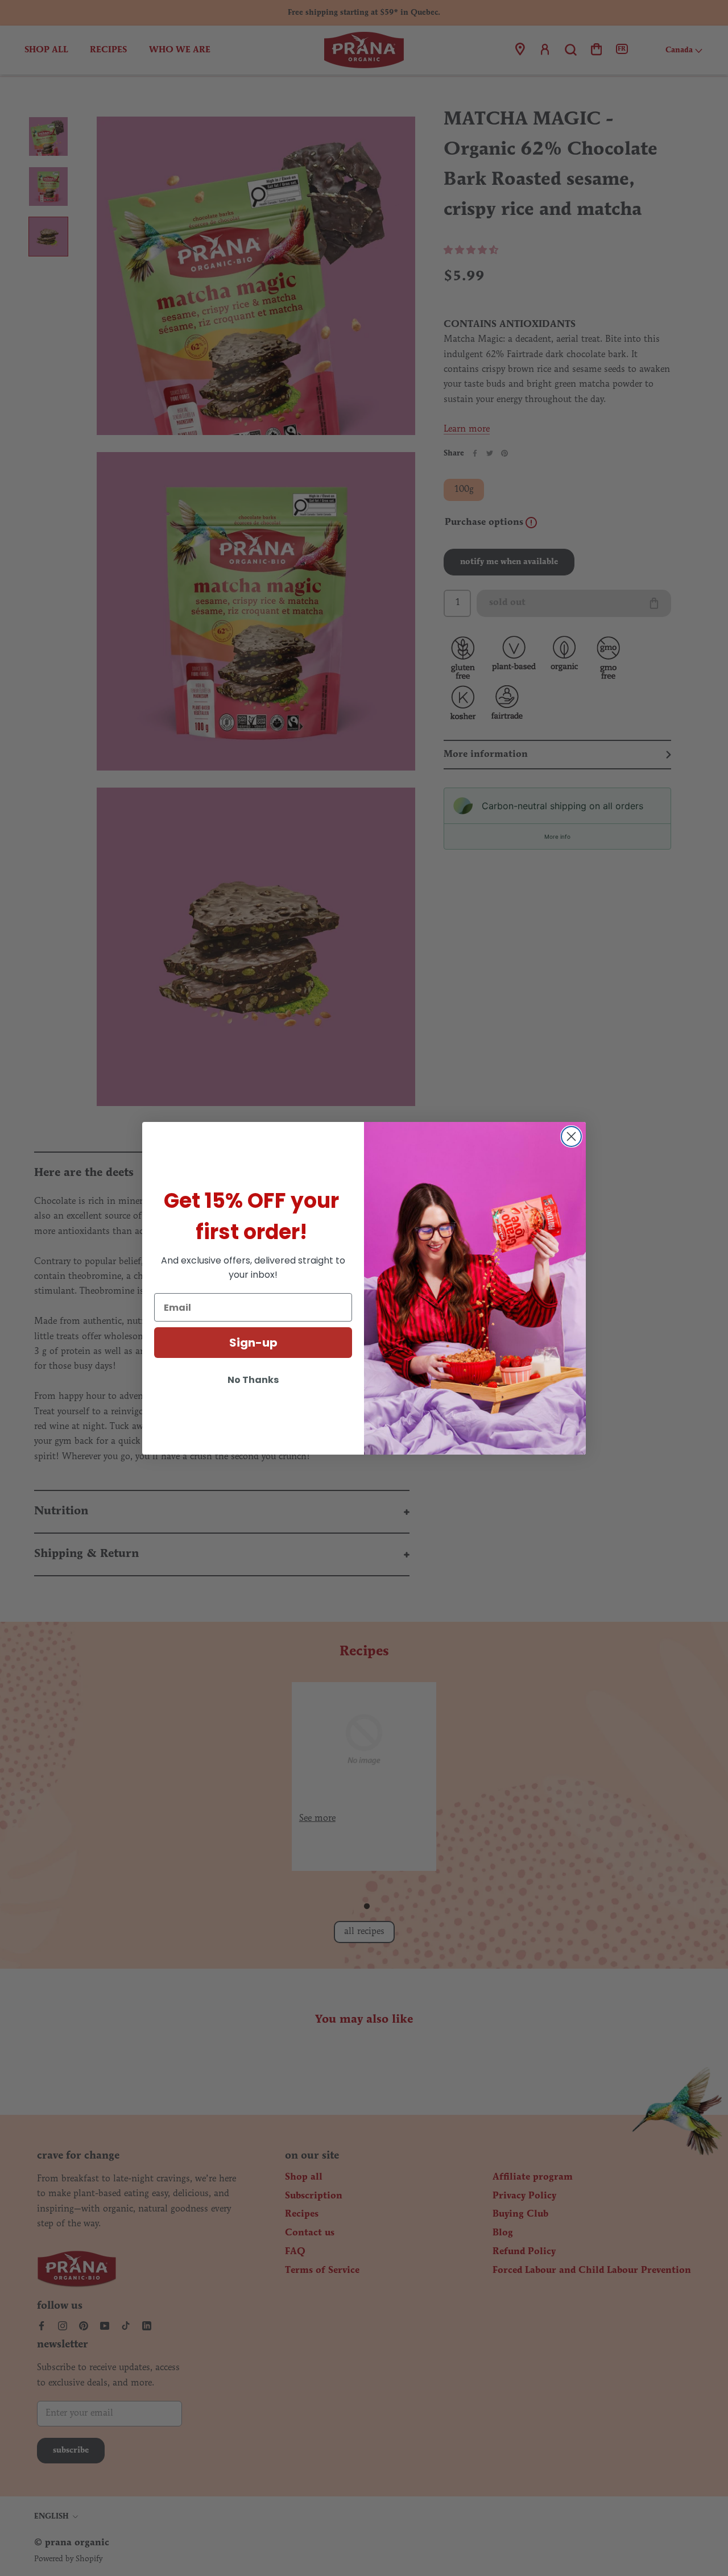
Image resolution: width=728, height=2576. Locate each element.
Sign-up (253, 1343)
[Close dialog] (571, 1136)
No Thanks (253, 1380)
